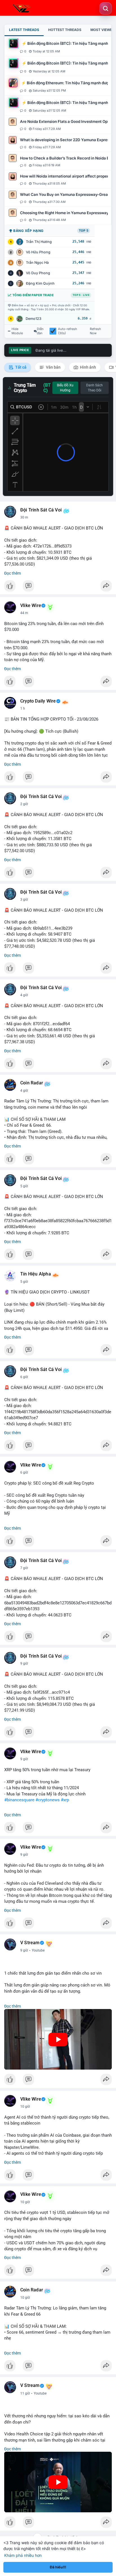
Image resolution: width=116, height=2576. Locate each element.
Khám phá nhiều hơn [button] (23, 2555)
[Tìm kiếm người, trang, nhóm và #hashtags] (106, 8)
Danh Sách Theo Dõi (94, 388)
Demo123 (34, 319)
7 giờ (24, 1568)
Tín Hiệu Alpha (36, 1274)
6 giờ (24, 1377)
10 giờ (25, 2107)
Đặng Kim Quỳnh (40, 283)
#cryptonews (48, 1800)
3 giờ (24, 900)
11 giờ (25, 2393)
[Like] (58, 587)
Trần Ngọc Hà (37, 263)
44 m (24, 613)
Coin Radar (32, 1083)
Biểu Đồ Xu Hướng (65, 388)
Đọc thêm (13, 573)
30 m (24, 517)
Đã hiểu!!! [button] (58, 2567)
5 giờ (24, 1186)
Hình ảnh (88, 367)
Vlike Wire (31, 606)
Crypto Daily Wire (38, 701)
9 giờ (24, 1664)
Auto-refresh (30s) (68, 331)
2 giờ (24, 804)
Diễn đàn (40, 331)
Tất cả (20, 367)
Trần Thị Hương (39, 242)
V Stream (30, 1943)
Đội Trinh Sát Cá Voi (41, 510)
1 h (23, 708)
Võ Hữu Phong (38, 252)
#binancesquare (19, 1800)
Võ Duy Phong (38, 273)
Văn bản (53, 367)
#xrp (65, 1800)
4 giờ (24, 995)
